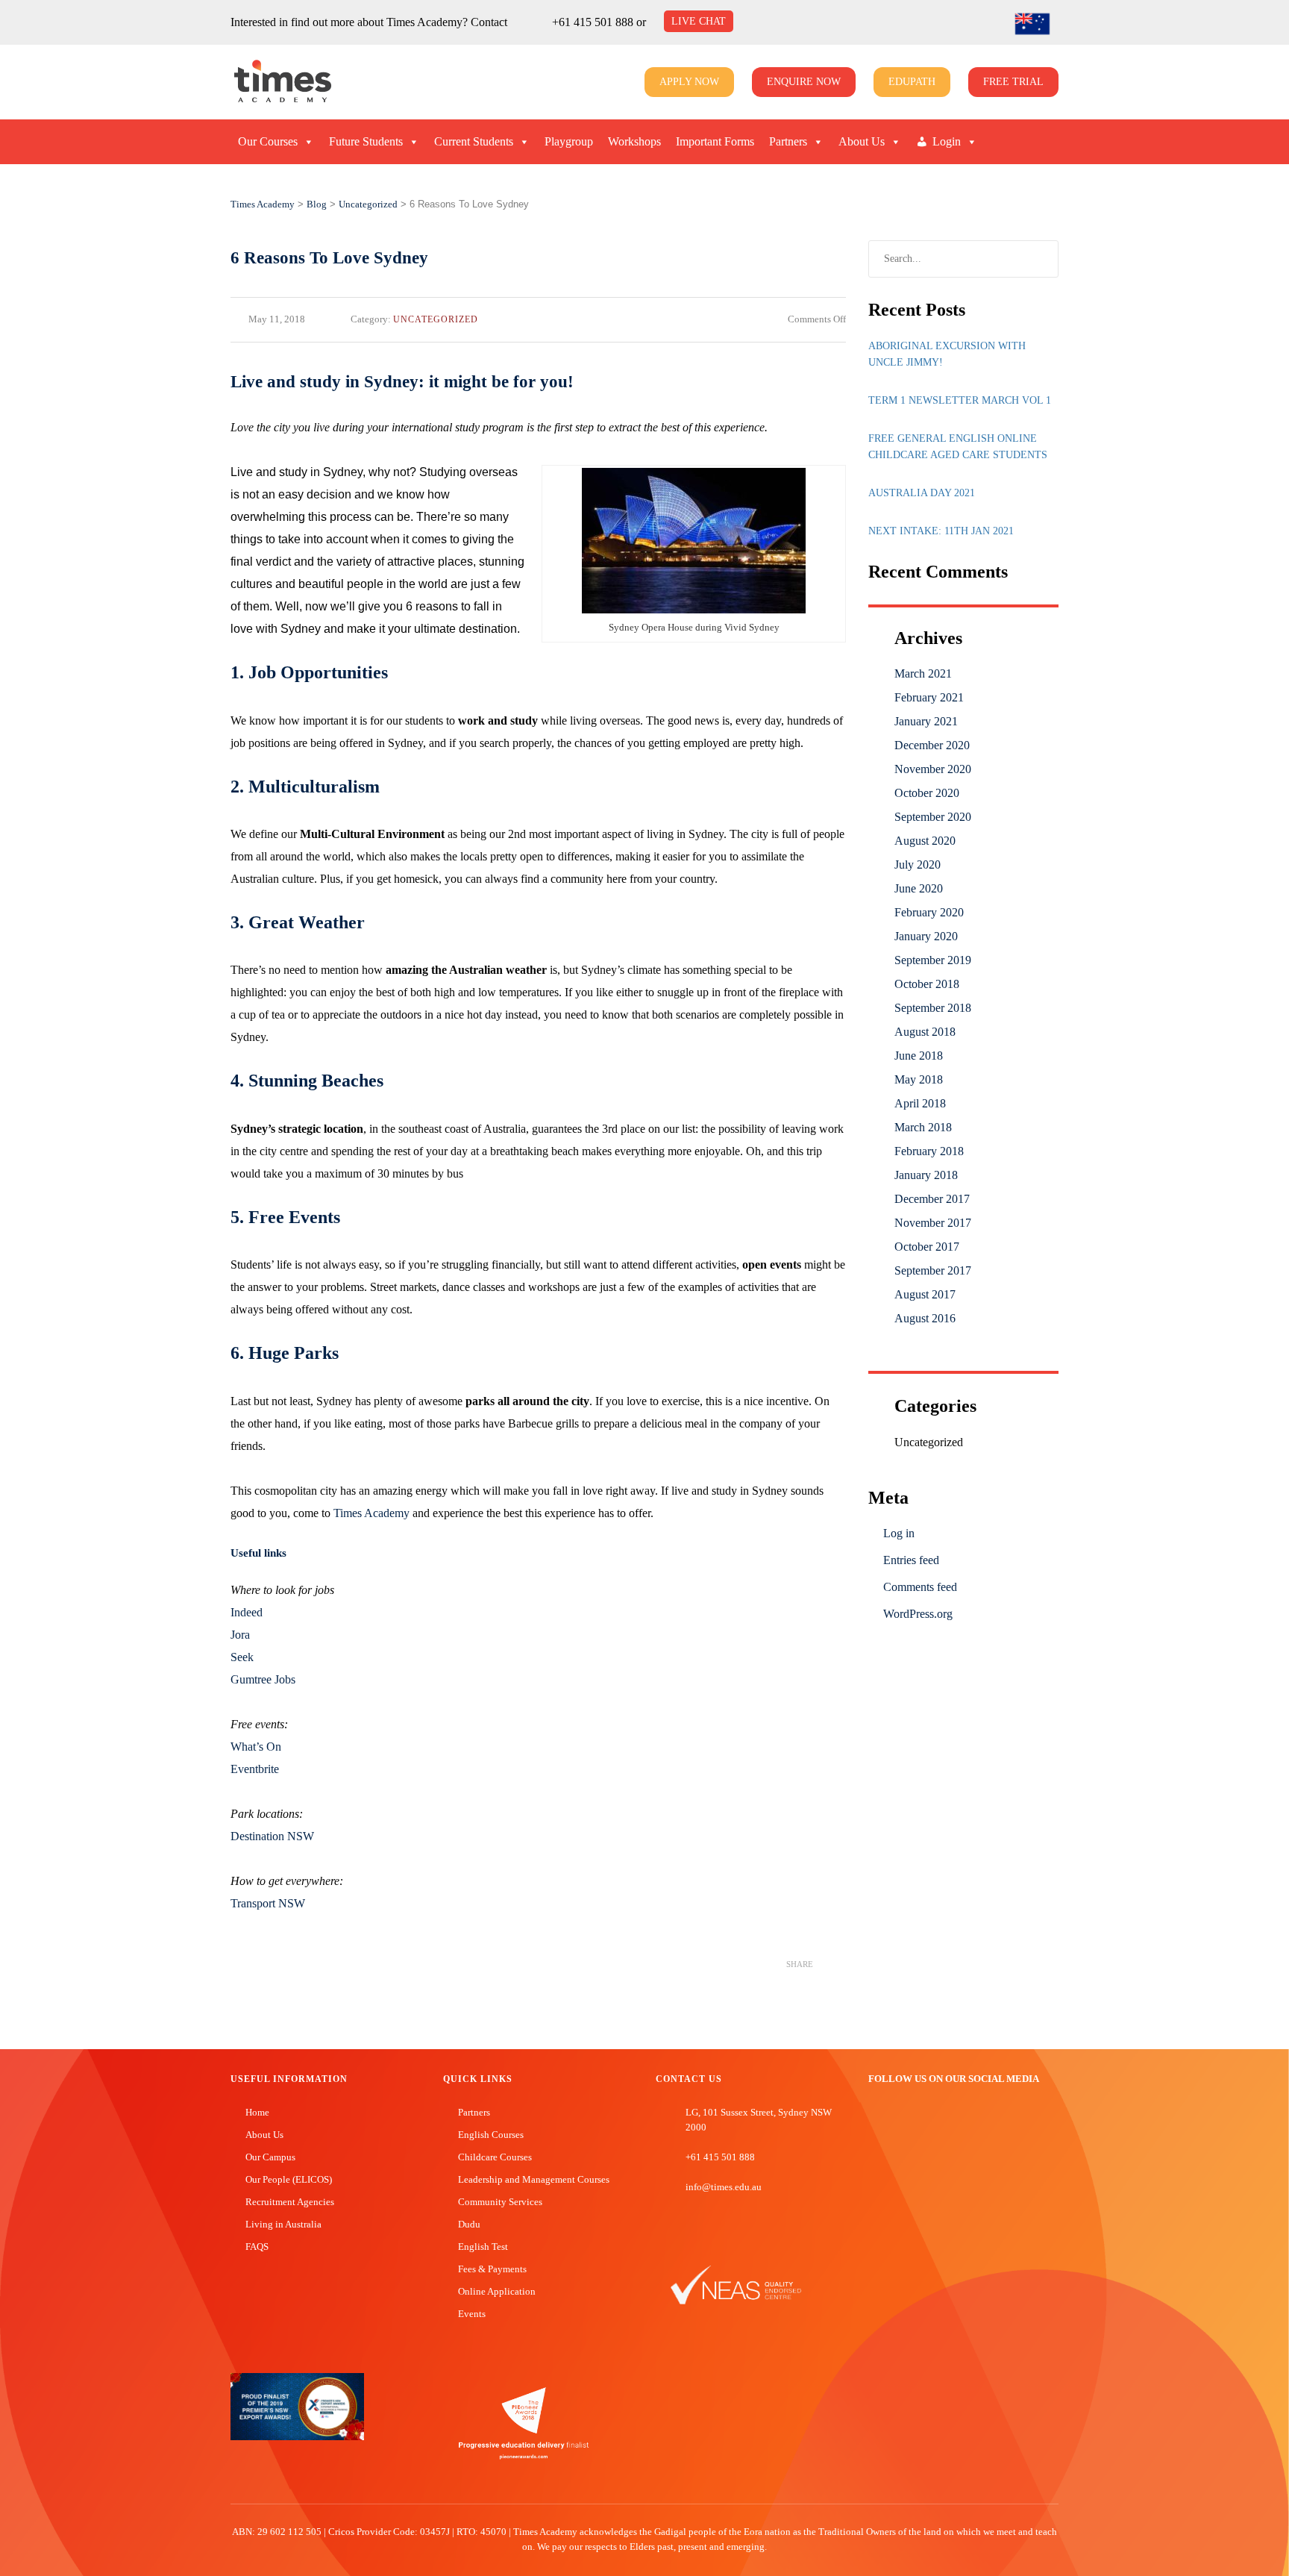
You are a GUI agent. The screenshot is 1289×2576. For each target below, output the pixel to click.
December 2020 (932, 745)
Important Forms (715, 141)
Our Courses (268, 141)
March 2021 (923, 673)
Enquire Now (804, 82)
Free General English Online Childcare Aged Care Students (958, 447)
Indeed (247, 1612)
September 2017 (933, 1270)
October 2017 (927, 1247)
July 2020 (918, 865)
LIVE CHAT (699, 21)
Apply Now (689, 82)
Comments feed (920, 1587)
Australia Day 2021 (922, 493)
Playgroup (569, 141)
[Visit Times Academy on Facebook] (875, 2119)
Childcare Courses (495, 2157)
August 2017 (925, 1294)
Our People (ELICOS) (289, 2179)
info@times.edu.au (724, 2187)
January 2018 (926, 1175)
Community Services (500, 2202)
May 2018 (919, 1079)
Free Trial (1013, 82)
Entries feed (911, 1560)
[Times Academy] (248, 82)
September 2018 (933, 1008)
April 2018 (920, 1103)
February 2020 (929, 912)
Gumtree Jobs (263, 1679)
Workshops (634, 141)
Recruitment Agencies (290, 2202)
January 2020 (926, 936)
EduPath (912, 82)
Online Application (497, 2291)
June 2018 (919, 1056)
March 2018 (923, 1127)
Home (257, 2112)
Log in (899, 1533)
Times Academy (371, 1513)
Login (947, 141)
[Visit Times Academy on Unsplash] (897, 2119)
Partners (788, 141)
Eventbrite (255, 1769)
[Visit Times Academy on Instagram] (920, 2119)
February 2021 (929, 697)
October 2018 (927, 984)
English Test (483, 2247)
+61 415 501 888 (593, 22)
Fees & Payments (492, 2269)
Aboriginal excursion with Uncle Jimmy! (947, 354)
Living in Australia (283, 2224)
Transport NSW (268, 1903)
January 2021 (926, 721)
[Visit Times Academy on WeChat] (942, 2119)
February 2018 (929, 1151)
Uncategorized (436, 319)
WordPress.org (918, 1614)
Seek (242, 1657)
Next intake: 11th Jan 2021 (941, 531)
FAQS (257, 2247)
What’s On (256, 1747)
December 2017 (932, 1199)
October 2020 (927, 793)
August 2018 (925, 1032)
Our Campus (270, 2157)
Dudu (469, 2224)
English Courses (491, 2135)
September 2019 (933, 960)
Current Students (474, 141)
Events (472, 2314)
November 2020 (933, 769)
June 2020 (919, 888)
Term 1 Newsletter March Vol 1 (960, 400)
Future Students (366, 141)
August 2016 (925, 1318)
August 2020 (925, 841)
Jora (240, 1635)
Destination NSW (272, 1836)
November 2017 (933, 1223)
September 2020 (933, 817)
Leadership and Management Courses (534, 2179)
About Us (862, 141)
